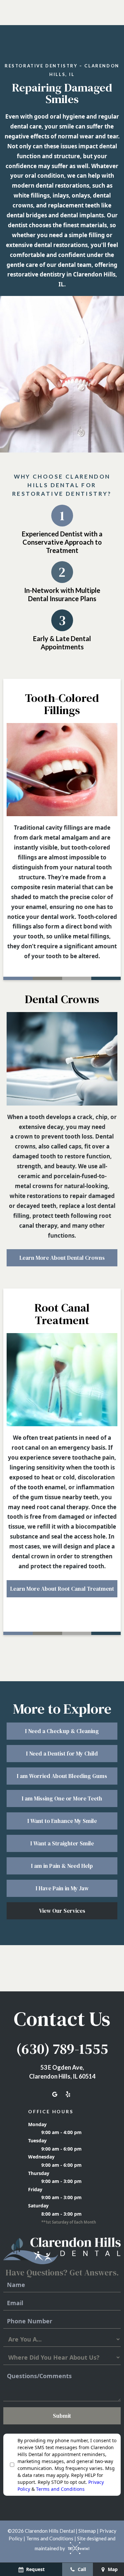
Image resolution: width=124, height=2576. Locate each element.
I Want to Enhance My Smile (62, 1821)
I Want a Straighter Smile (62, 1843)
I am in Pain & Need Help (62, 1866)
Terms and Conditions (60, 2489)
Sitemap (87, 2531)
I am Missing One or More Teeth (62, 1798)
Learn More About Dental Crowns (62, 1258)
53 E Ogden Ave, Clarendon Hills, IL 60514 (62, 2072)
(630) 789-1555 (62, 2049)
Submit (62, 2416)
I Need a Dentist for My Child (62, 1754)
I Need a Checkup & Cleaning (62, 1731)
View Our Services (62, 1911)
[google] (55, 2094)
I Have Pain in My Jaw (62, 1888)
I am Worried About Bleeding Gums (62, 1776)
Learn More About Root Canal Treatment (62, 1589)
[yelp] (68, 2094)
